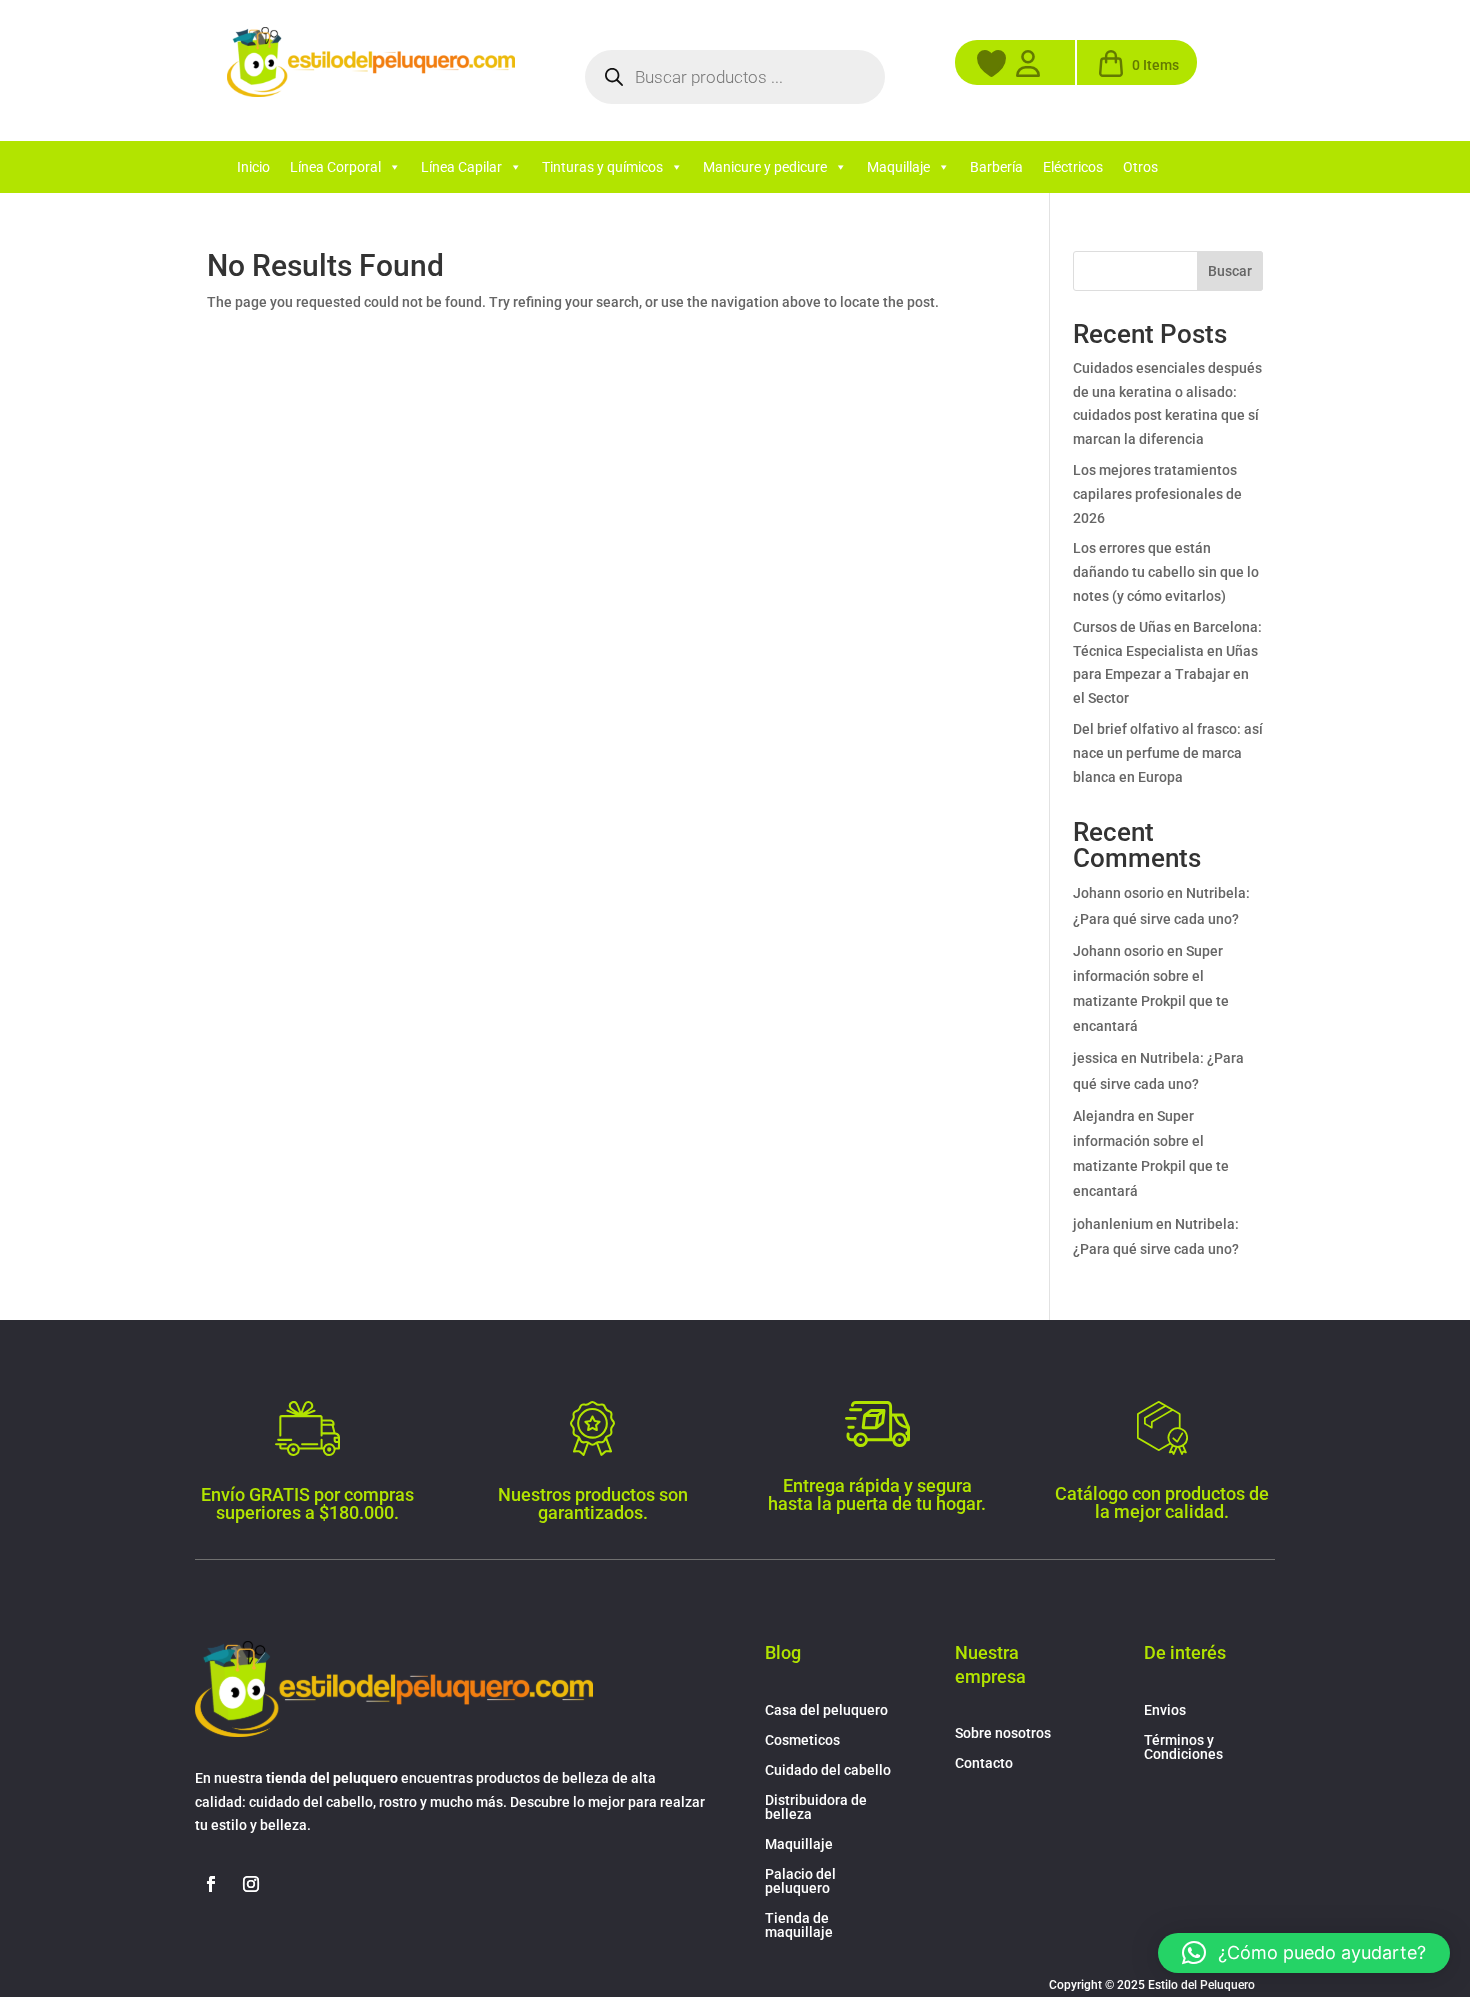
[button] (1304, 1953)
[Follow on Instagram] (251, 1884)
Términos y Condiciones (1183, 1747)
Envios (1165, 1710)
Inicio (253, 167)
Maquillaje (898, 167)
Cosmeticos (802, 1740)
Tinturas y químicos (602, 167)
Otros (1140, 167)
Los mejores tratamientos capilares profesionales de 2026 (1157, 494)
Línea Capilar (461, 167)
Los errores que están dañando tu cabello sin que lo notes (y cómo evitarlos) (1166, 572)
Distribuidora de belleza (816, 1807)
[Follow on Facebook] (211, 1884)
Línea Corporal (335, 167)
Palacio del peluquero (800, 1881)
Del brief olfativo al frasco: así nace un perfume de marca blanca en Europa (1168, 753)
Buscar (1230, 271)
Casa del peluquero (826, 1710)
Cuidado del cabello (828, 1770)
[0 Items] (1111, 72)
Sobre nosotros (1003, 1733)
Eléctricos (1073, 167)
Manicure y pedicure (765, 167)
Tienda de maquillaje (799, 1925)
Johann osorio (1118, 893)
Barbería (996, 167)
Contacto (984, 1763)
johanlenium (1113, 1224)
